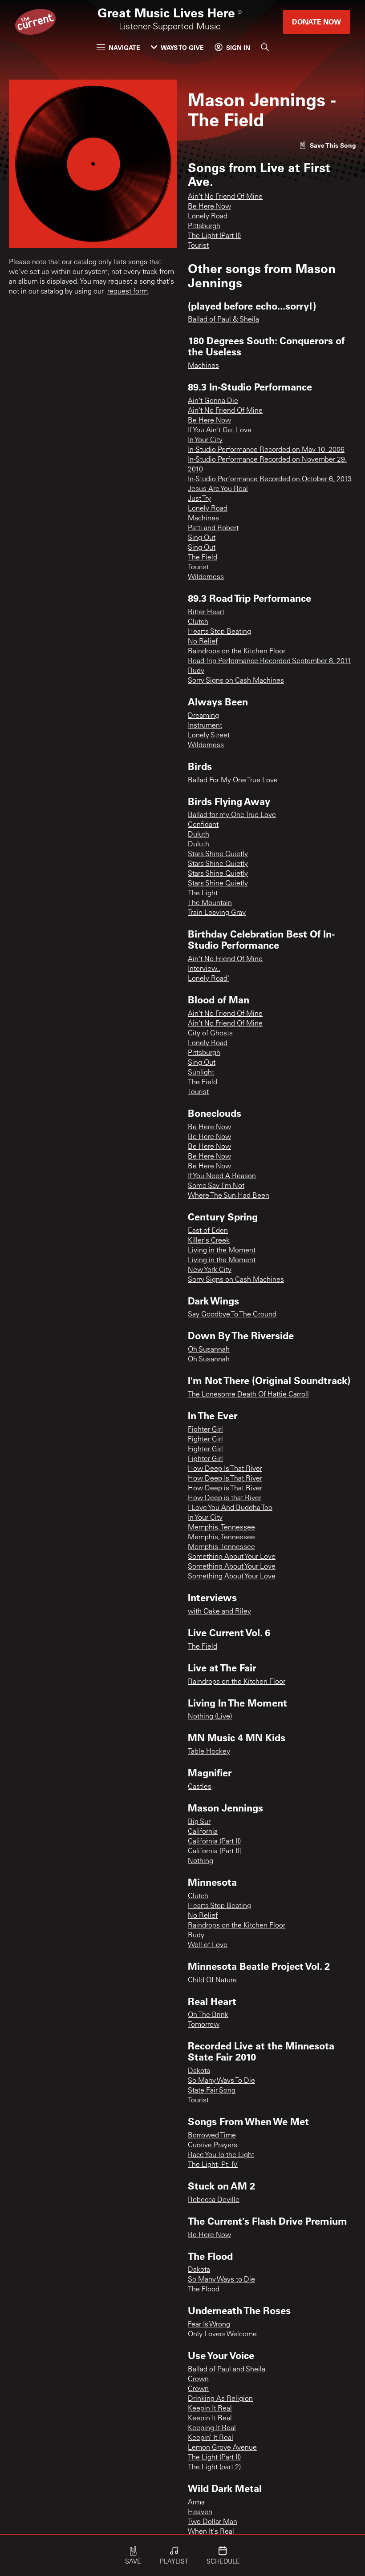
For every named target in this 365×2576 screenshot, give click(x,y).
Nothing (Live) (210, 1717)
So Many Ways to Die (221, 2280)
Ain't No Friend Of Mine (225, 197)
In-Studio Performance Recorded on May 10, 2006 (266, 450)
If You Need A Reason (222, 1176)
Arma (196, 2503)
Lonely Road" (209, 979)
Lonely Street (209, 736)
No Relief (203, 642)
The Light (203, 894)
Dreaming (203, 716)
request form (128, 292)
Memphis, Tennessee (221, 1528)
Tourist (198, 246)
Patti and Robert (213, 528)
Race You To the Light (221, 2155)
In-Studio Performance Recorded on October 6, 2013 (270, 479)
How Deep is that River (225, 1498)
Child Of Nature (212, 1980)
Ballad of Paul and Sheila (227, 2370)
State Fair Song (212, 2091)
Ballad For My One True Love (233, 781)
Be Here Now (209, 207)
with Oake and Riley (219, 1612)
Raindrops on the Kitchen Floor (237, 652)
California (203, 1832)
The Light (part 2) (214, 2467)
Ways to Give (182, 47)
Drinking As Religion (220, 2399)
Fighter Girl (205, 1430)
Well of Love (208, 1945)
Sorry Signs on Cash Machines (236, 681)
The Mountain (210, 903)
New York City (210, 1270)
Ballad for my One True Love (232, 815)
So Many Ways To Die (221, 2081)
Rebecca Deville (214, 2200)
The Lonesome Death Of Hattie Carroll (248, 1395)
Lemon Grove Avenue (222, 2448)
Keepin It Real (210, 2409)
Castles (200, 1787)
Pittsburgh (204, 226)
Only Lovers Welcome (222, 2334)
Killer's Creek (209, 1241)
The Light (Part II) (214, 236)
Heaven (200, 2512)
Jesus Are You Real (218, 489)
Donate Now (316, 22)
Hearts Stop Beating (219, 632)
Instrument (205, 726)
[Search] (265, 47)
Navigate (124, 47)
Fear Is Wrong (209, 2325)
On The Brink (208, 2015)
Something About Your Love (232, 1557)
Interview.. (204, 969)
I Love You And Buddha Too (230, 1508)
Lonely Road (208, 217)
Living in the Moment (222, 1251)
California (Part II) (214, 1842)
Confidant (203, 825)
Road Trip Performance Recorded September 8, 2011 (270, 661)
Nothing (201, 1861)
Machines (203, 366)
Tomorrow (204, 2025)
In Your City (205, 440)
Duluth (199, 835)
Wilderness (206, 577)
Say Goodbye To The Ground (232, 1315)
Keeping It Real (212, 2428)
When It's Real (211, 2532)
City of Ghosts (210, 1034)
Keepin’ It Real (211, 2438)
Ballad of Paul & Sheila (223, 320)
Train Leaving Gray (217, 913)
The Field (203, 558)
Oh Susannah (209, 1350)
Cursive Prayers (213, 2145)
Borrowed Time (212, 2136)
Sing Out (202, 538)
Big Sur (199, 1822)
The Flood (204, 2290)
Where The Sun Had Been (229, 1196)
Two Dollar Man (213, 2522)
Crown (198, 2379)
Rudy (196, 671)
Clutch (198, 622)
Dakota (199, 2071)
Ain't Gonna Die (213, 401)
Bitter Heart (206, 612)
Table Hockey (209, 1752)
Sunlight (201, 1073)
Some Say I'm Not (216, 1186)
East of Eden (208, 1231)
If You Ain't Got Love (220, 431)
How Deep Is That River (225, 1469)
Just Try (199, 499)
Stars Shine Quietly (218, 854)
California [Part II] (214, 1851)
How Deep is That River (225, 1489)
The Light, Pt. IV (213, 2165)
